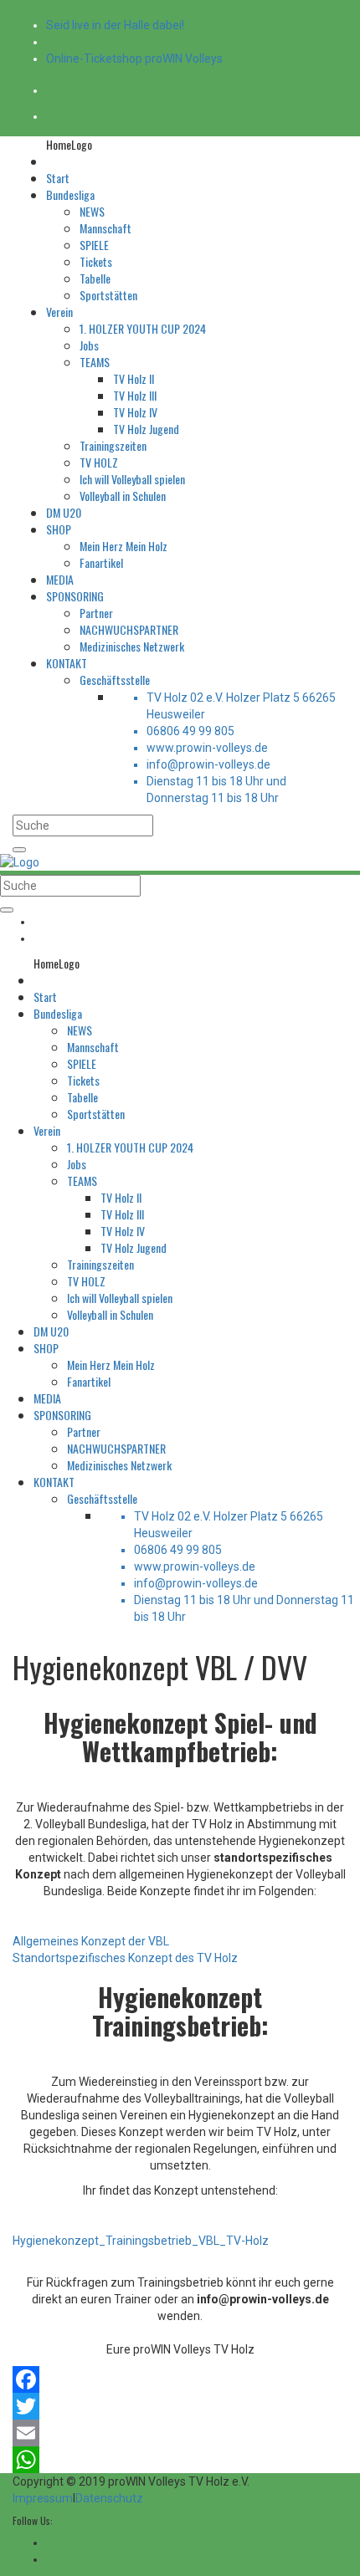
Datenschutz (109, 2498)
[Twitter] (180, 2406)
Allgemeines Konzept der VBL (91, 1941)
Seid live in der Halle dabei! (115, 25)
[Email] (180, 2433)
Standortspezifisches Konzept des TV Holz (125, 1958)
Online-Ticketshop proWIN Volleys (134, 59)
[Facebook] (180, 2379)
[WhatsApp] (180, 2460)
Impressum (43, 2498)
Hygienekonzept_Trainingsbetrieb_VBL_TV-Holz (141, 2241)
